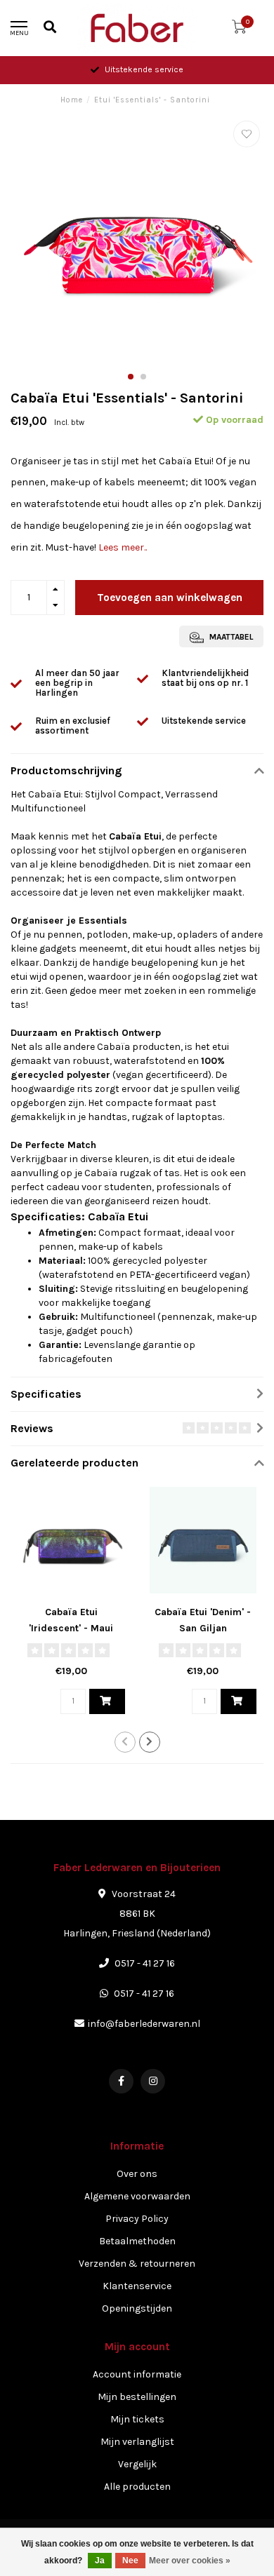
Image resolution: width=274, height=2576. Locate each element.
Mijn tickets (137, 2419)
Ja (100, 2561)
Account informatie (137, 2374)
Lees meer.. (123, 547)
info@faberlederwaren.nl (144, 2024)
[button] (131, 377)
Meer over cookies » (190, 2561)
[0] (239, 30)
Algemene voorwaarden (137, 2196)
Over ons (137, 2174)
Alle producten (137, 2487)
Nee (130, 2561)
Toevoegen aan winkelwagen (170, 598)
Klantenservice (137, 2286)
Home (72, 100)
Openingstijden (137, 2308)
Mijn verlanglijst (137, 2442)
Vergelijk (137, 2464)
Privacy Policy (137, 2219)
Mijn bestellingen (137, 2397)
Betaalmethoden (137, 2241)
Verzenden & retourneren (137, 2264)
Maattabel (230, 637)
